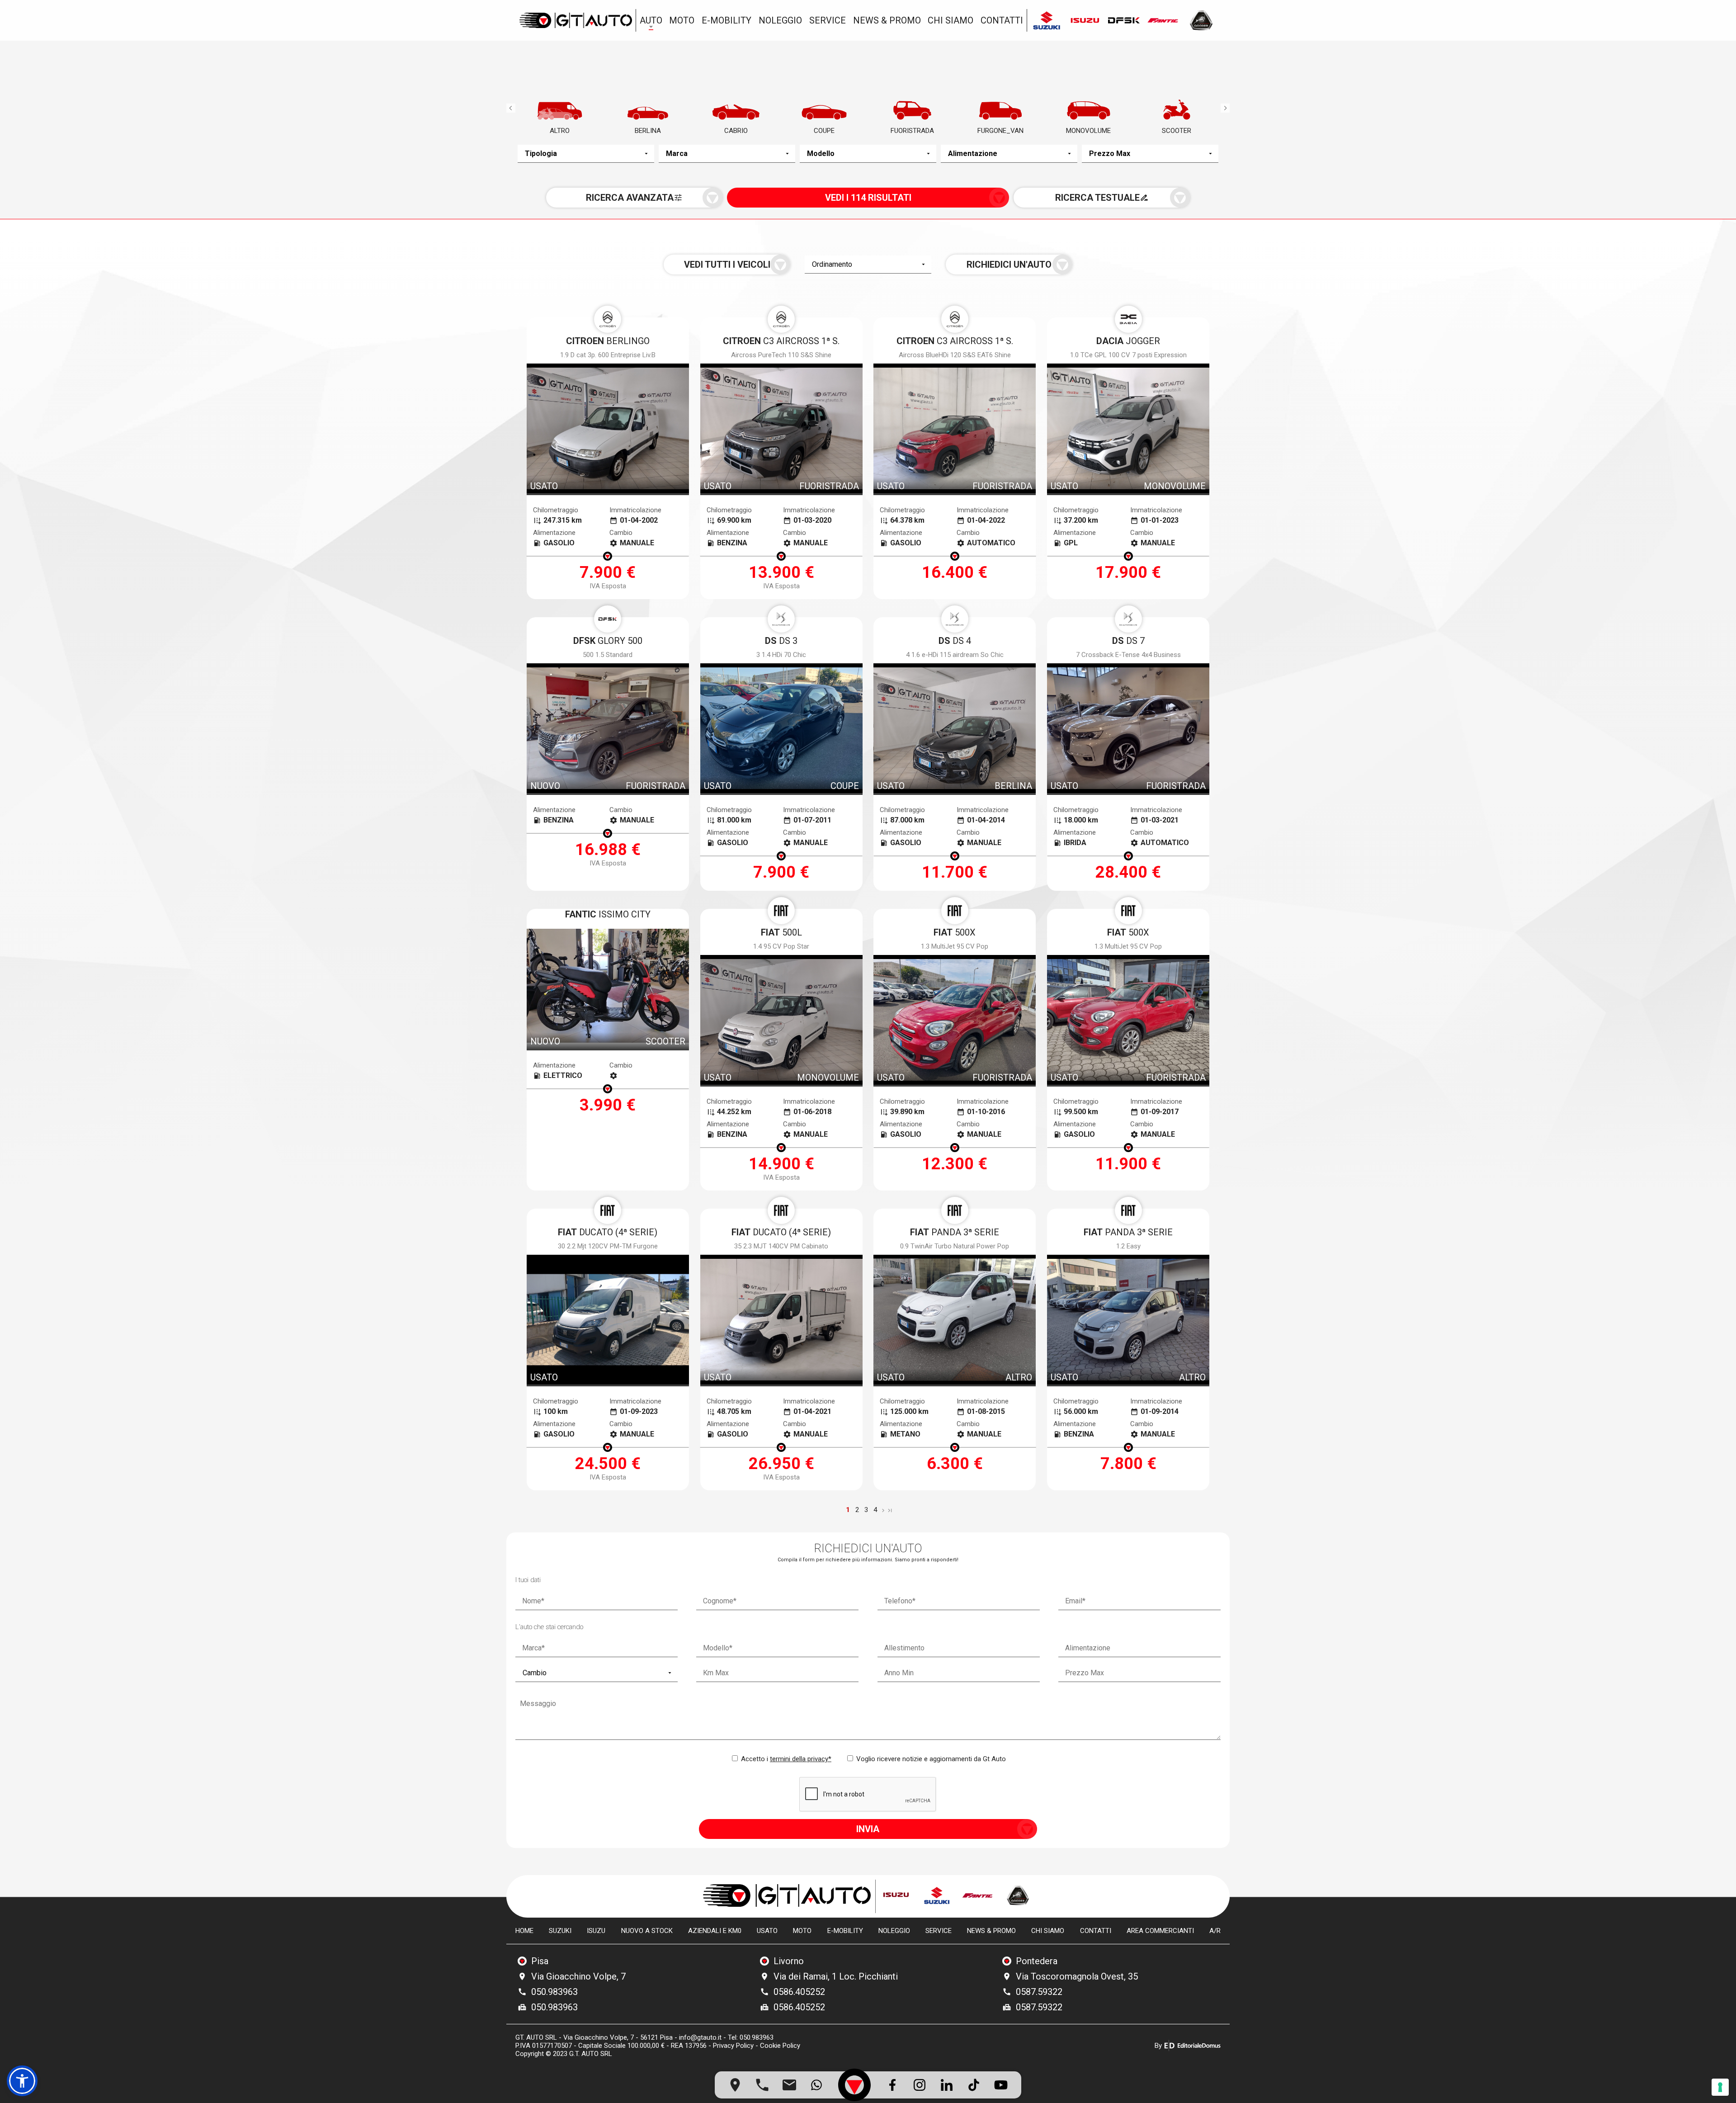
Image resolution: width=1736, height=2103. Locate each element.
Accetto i (785, 1759)
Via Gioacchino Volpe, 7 (578, 1976)
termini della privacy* (801, 1759)
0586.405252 (799, 1992)
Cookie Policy (780, 2046)
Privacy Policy (733, 2046)
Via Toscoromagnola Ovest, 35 (1077, 1976)
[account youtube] (1001, 2085)
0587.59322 (1039, 1992)
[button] (22, 2081)
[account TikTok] (974, 2085)
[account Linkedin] (947, 2085)
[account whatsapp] (816, 2085)
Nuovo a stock (647, 1931)
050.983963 (554, 1992)
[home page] (576, 20)
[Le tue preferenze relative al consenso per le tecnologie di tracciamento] (1720, 2087)
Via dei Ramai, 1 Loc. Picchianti (836, 1976)
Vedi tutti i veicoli (727, 265)
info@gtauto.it (700, 2037)
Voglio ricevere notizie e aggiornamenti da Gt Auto (930, 1759)
